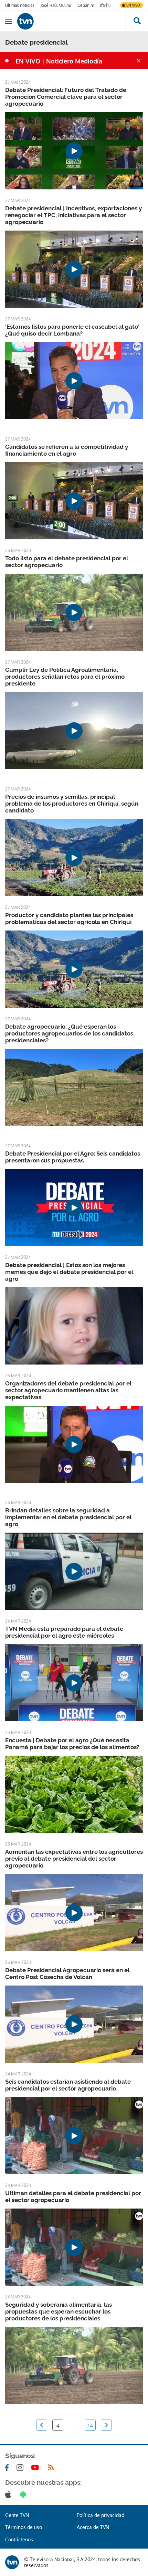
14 (90, 2425)
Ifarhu (105, 5)
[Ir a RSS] (52, 2468)
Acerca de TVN (93, 2527)
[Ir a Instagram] (21, 2468)
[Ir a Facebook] (8, 2468)
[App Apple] (9, 2494)
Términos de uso (24, 2527)
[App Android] (24, 2494)
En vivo (133, 5)
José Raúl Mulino (56, 5)
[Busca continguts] (137, 21)
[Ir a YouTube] (36, 2468)
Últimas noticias (20, 5)
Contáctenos (19, 2539)
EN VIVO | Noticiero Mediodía (59, 61)
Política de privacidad (101, 2515)
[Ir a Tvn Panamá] (71, 21)
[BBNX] (12, 2562)
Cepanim (86, 5)
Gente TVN (17, 2515)
